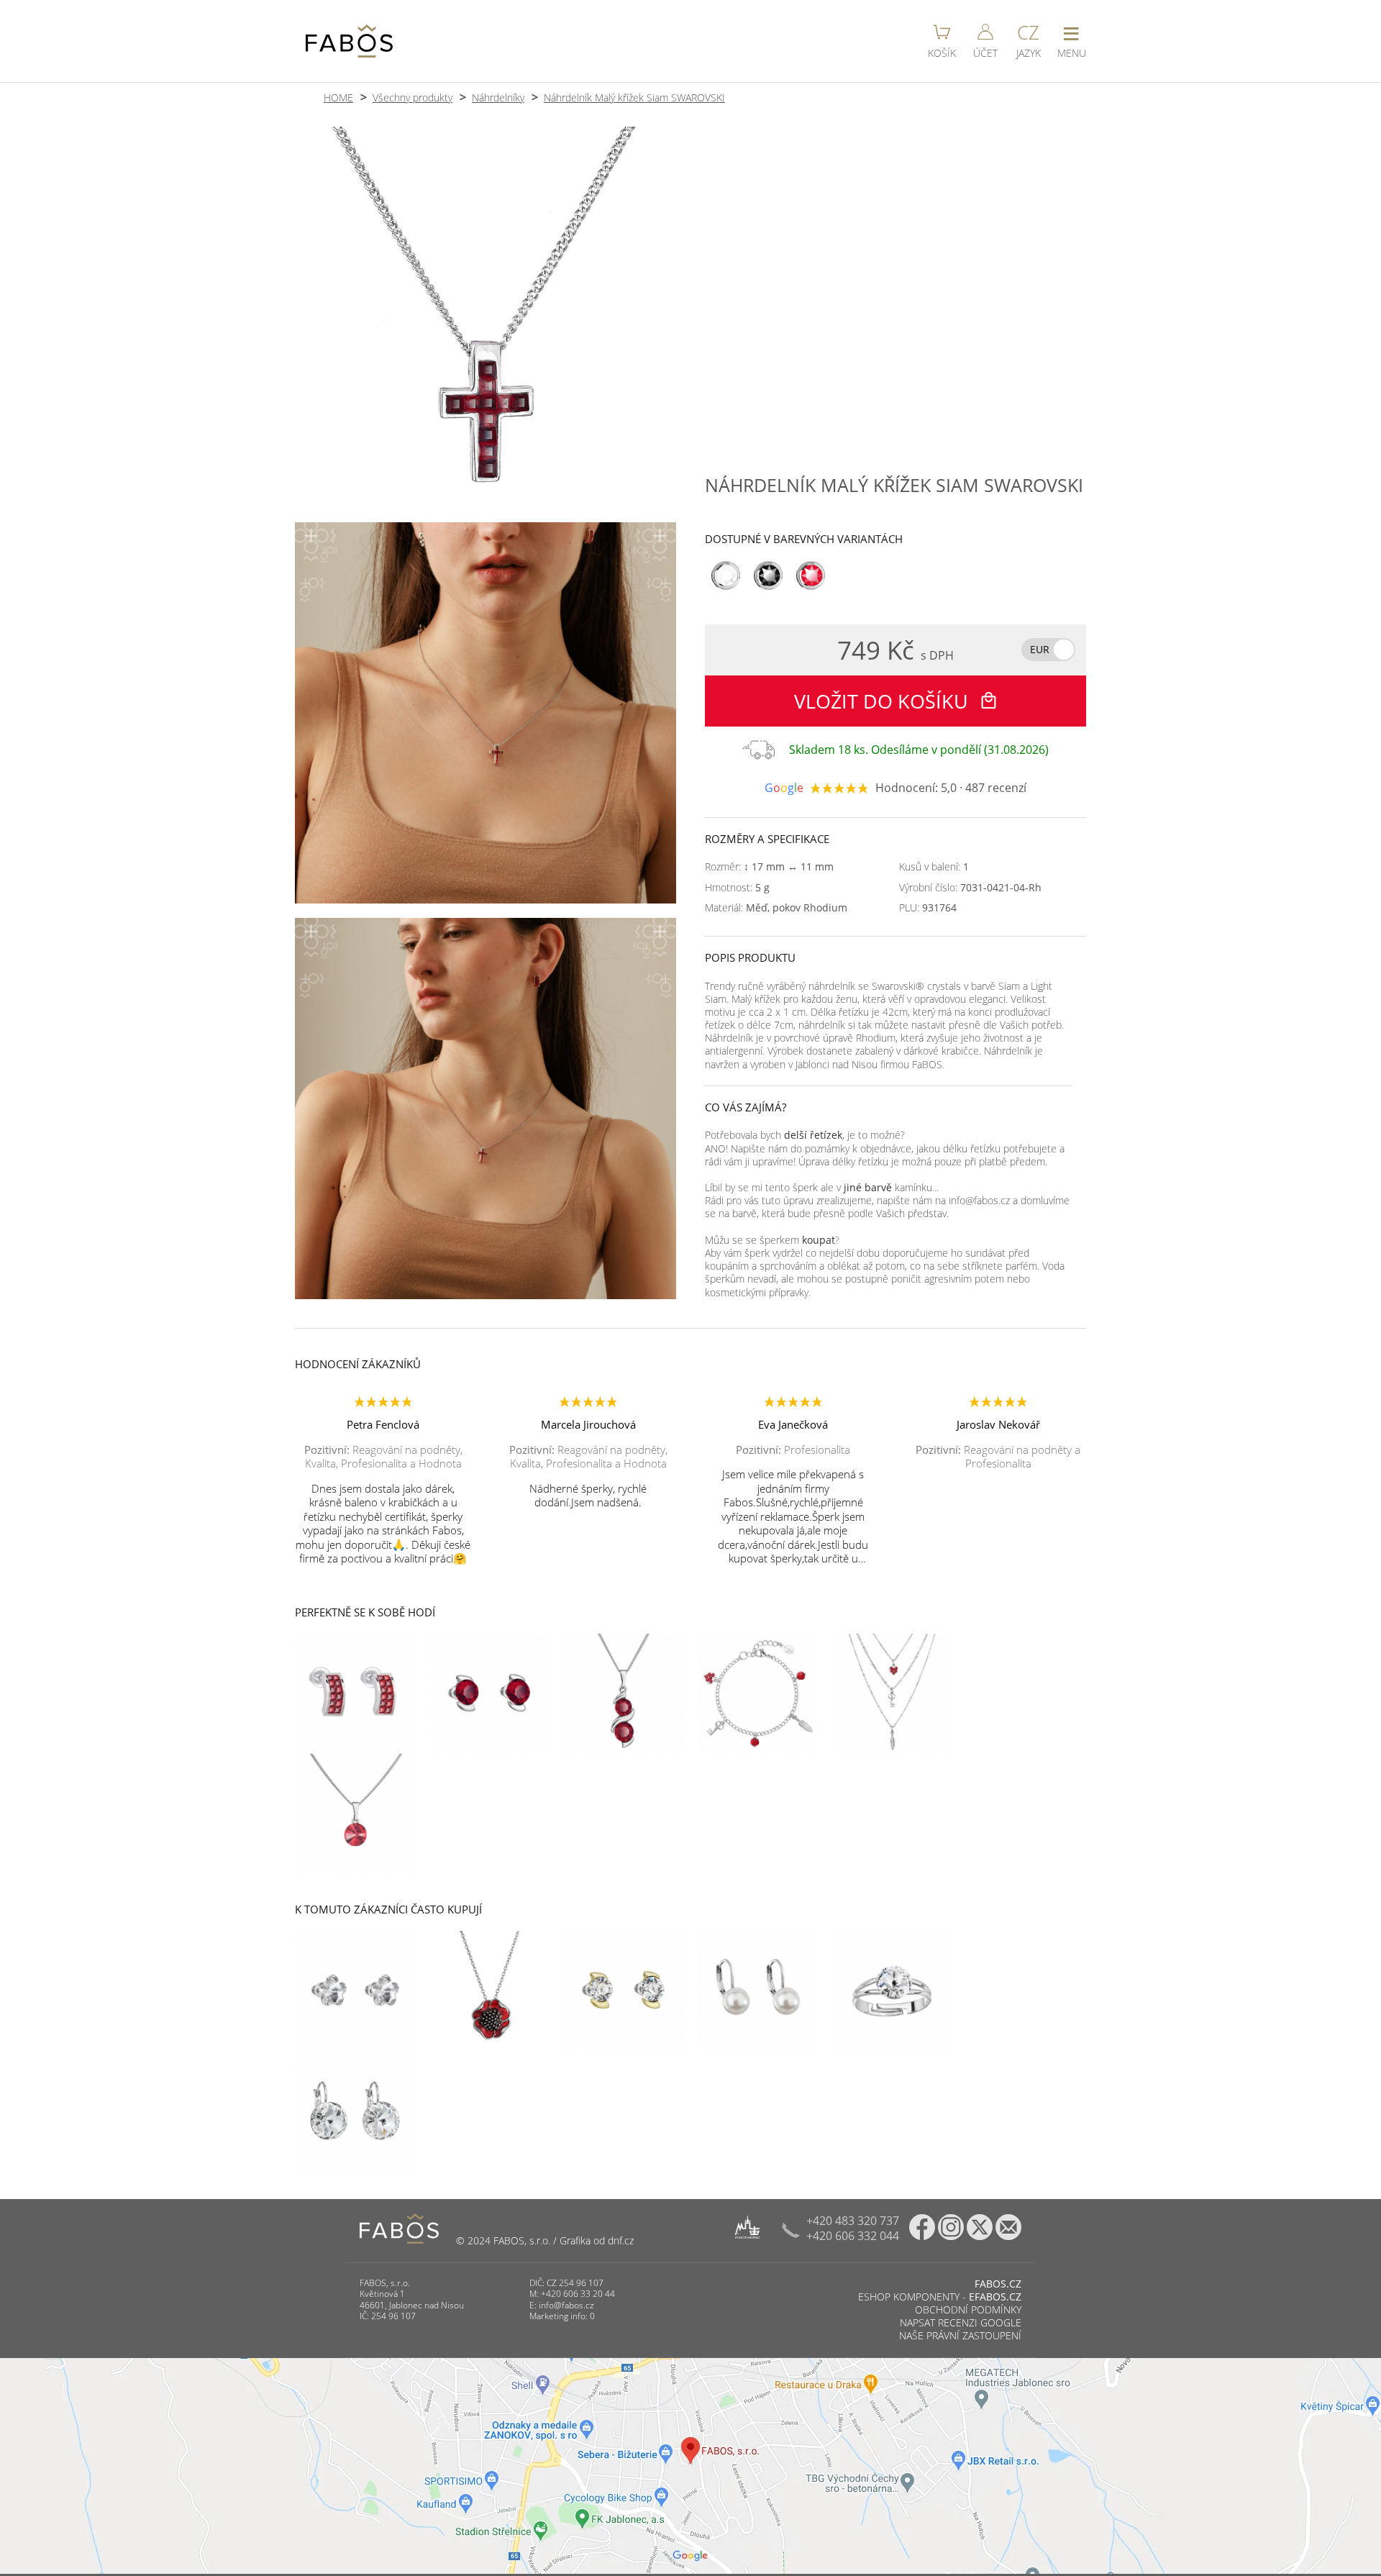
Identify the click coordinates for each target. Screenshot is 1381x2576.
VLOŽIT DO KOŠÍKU (884, 701)
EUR (1040, 649)
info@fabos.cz (566, 2305)
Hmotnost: (737, 888)
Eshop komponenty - (940, 2297)
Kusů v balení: (934, 867)
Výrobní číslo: (970, 888)
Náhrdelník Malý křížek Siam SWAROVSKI (634, 97)
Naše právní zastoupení (960, 2335)
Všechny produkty (413, 97)
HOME (338, 97)
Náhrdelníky (498, 97)
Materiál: (776, 908)
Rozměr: (769, 867)
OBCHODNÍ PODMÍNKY (968, 2309)
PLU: (928, 908)
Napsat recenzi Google (961, 2322)
